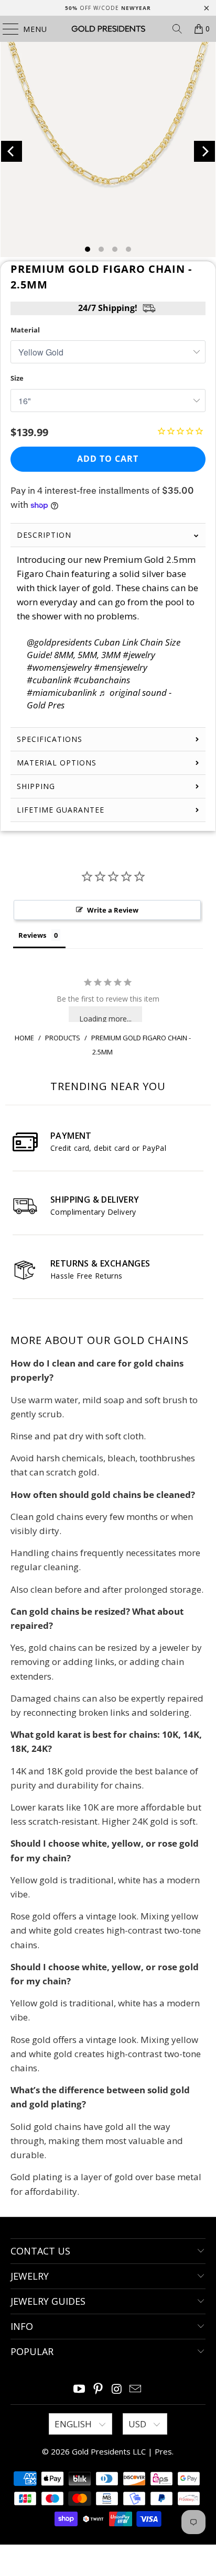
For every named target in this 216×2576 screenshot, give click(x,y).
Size (17, 378)
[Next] (204, 151)
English (74, 2424)
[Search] (177, 29)
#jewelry (139, 655)
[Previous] (12, 151)
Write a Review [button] (113, 910)
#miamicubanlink (62, 692)
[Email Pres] (136, 2389)
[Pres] (108, 29)
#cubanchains (102, 680)
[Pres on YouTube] (80, 2389)
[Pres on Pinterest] (98, 2389)
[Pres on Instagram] (117, 2389)
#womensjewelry (59, 667)
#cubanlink (49, 680)
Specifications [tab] (50, 739)
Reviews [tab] (32, 935)
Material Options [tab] (57, 763)
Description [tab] (44, 535)
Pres (163, 2451)
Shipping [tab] (36, 786)
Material (25, 330)
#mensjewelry (121, 667)
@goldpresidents (59, 642)
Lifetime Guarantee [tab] (62, 810)
